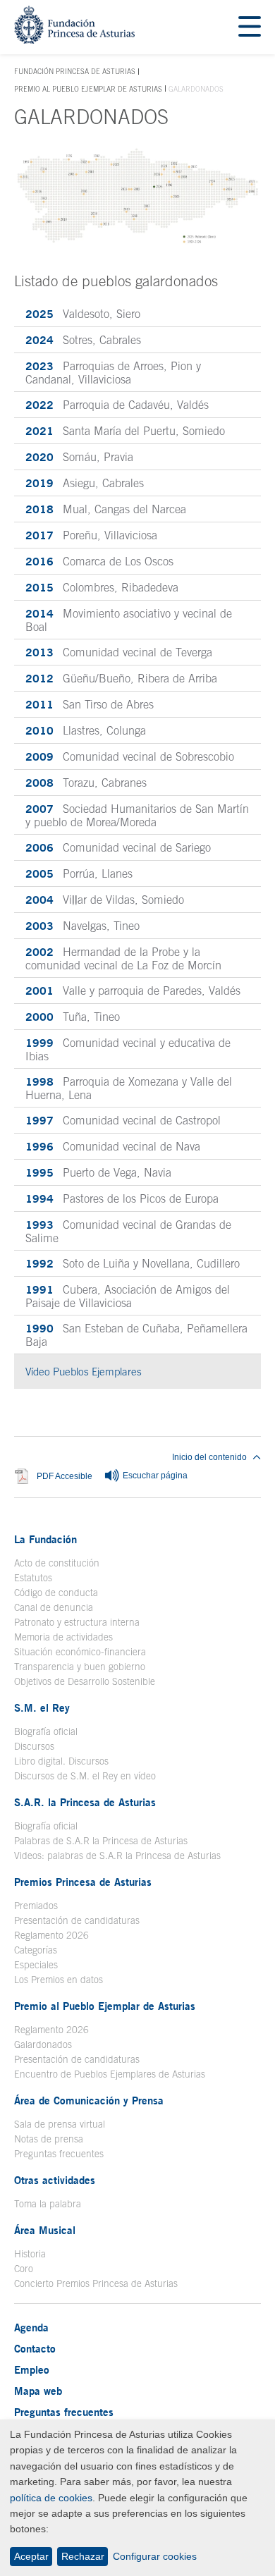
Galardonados (43, 2044)
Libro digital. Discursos (61, 1761)
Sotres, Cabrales (83, 340)
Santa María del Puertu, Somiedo (125, 431)
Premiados (36, 1906)
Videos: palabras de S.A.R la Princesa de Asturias (117, 1856)
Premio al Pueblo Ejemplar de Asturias (88, 89)
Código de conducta (56, 1593)
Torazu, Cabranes (86, 783)
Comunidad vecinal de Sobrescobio (130, 756)
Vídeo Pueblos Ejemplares (142, 1372)
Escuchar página (154, 1476)
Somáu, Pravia (79, 457)
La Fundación (45, 1539)
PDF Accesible (65, 1477)
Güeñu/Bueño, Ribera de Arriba (121, 678)
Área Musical (45, 2230)
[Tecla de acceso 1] (74, 40)
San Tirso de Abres (90, 704)
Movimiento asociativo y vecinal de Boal (129, 620)
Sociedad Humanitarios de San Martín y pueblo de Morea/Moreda (137, 815)
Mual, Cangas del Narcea (106, 509)
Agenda (31, 2327)
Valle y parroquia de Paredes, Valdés (133, 990)
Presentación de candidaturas (77, 1920)
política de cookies (51, 2498)
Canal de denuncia (54, 1607)
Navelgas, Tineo (82, 926)
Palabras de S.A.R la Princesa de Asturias (101, 1841)
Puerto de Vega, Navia (98, 1172)
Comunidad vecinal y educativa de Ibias (128, 1049)
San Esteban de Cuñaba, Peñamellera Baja (136, 1335)
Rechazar (83, 2556)
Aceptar (31, 2556)
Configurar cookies (155, 2556)
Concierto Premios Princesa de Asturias (96, 2283)
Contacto (35, 2348)
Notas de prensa (49, 2139)
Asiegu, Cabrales (85, 483)
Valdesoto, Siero (83, 314)
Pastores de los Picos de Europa (122, 1198)
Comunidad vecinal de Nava (113, 1146)
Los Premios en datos (59, 1980)
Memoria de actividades (63, 1637)
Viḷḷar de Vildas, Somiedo (105, 900)
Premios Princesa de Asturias (83, 1882)
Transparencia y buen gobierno (80, 1667)
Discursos (34, 1746)
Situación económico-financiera (80, 1652)
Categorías (36, 1950)
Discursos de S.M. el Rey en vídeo (85, 1776)
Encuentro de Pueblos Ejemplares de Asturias (110, 2074)
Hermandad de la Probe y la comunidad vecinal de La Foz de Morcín (123, 958)
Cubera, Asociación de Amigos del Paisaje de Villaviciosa (128, 1296)
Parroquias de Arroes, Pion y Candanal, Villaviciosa (113, 372)
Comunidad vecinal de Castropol (123, 1120)
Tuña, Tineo (73, 1017)
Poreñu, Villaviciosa (91, 535)
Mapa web (38, 2391)
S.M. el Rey (42, 1707)
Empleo (32, 2369)
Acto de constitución (57, 1563)
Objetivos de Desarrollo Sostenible (85, 1681)
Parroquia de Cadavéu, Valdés (117, 405)
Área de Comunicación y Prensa (89, 2100)
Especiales (36, 1965)
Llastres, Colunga (86, 730)
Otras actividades (55, 2180)
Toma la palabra (48, 2204)
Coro (24, 2269)
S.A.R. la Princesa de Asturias (85, 1802)
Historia (30, 2254)
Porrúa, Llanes (79, 873)
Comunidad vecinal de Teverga (119, 652)
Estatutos (33, 1578)
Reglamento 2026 (51, 1935)
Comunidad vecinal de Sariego (118, 847)
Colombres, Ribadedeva (102, 587)
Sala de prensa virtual (60, 2124)
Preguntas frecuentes (59, 2154)
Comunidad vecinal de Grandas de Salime (128, 1231)
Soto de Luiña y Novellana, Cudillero (133, 1263)
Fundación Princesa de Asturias (75, 72)
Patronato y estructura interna (77, 1622)
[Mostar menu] (250, 27)
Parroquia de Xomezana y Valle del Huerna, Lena (129, 1088)
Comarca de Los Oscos (99, 561)
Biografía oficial (46, 1731)
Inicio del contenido (209, 1457)
